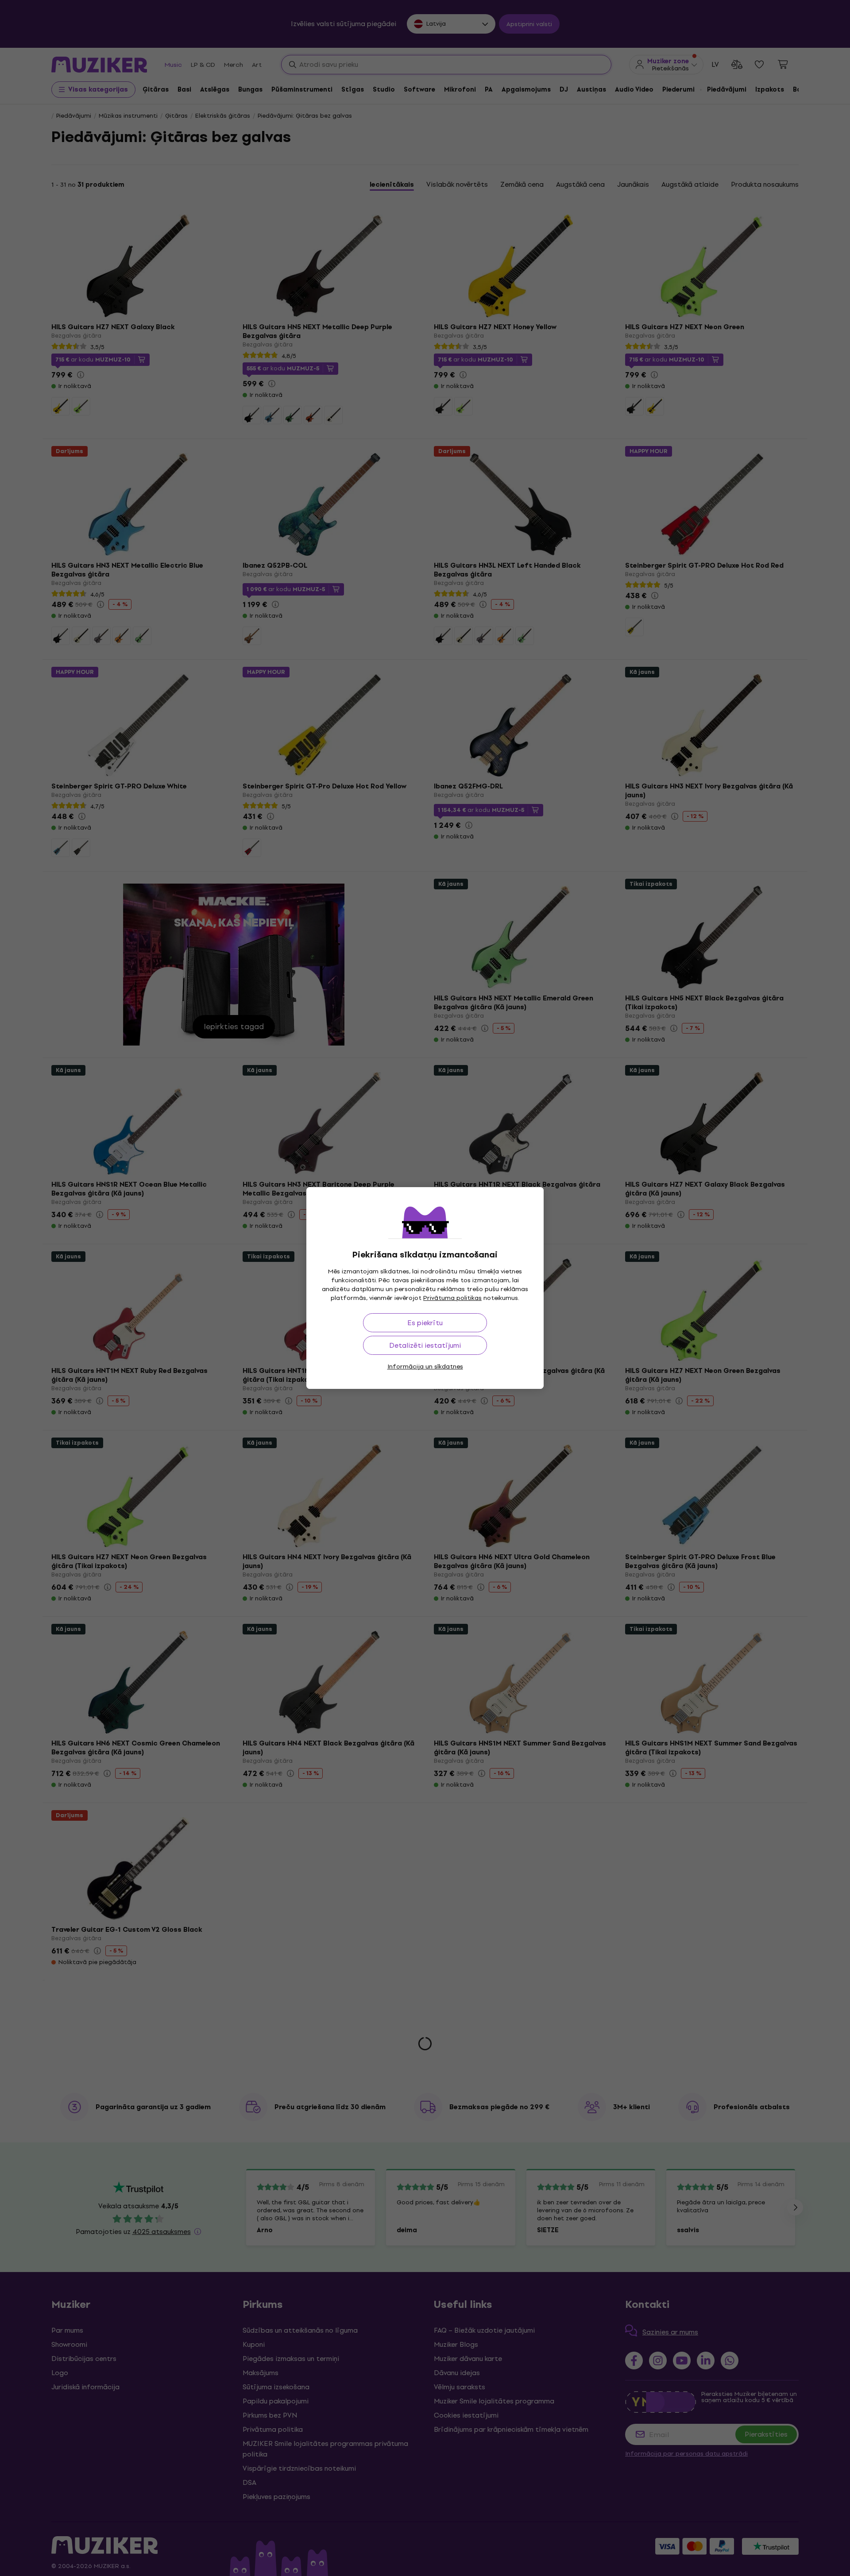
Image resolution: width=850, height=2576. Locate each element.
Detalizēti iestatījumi (425, 1345)
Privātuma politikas (452, 1298)
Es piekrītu (425, 1323)
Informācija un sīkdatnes (425, 1367)
